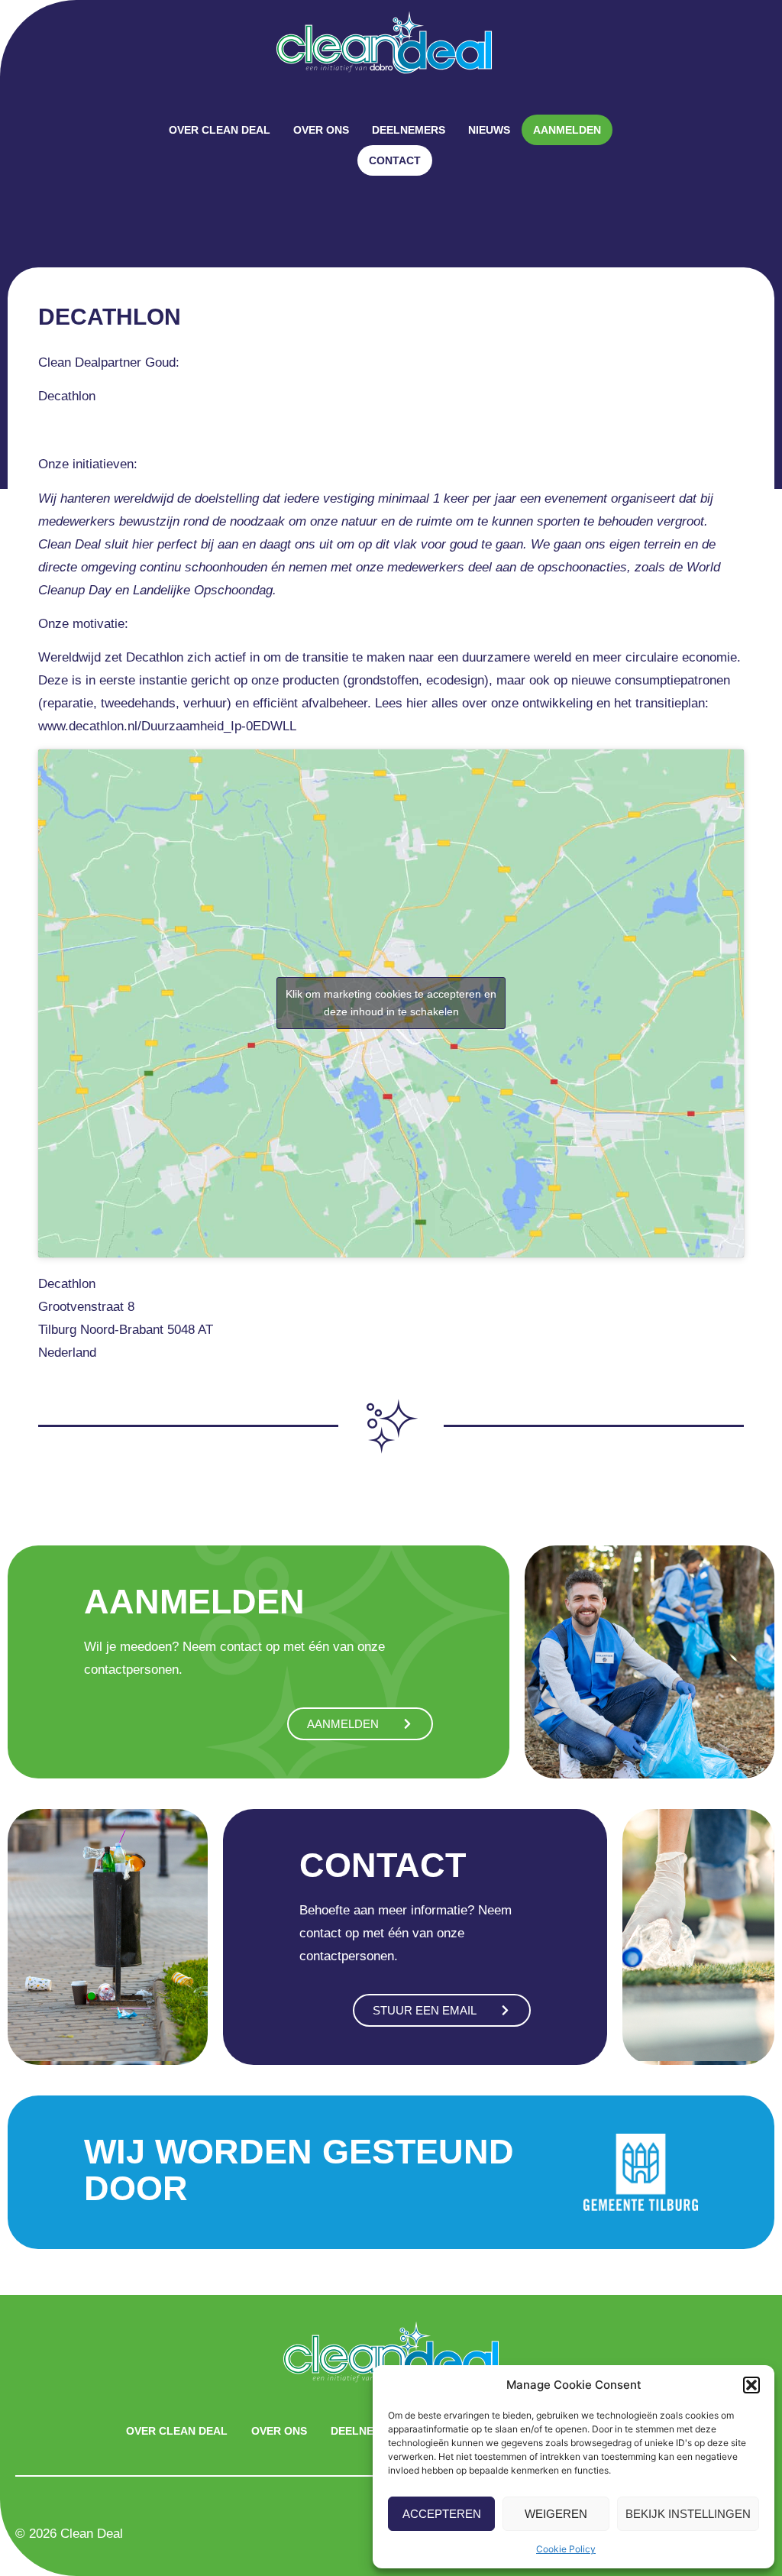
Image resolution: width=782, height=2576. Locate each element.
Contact (395, 160)
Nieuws (489, 130)
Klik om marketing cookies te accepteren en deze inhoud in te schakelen (391, 1003)
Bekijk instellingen (688, 2514)
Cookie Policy (566, 2549)
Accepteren (442, 2514)
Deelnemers (409, 130)
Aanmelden (567, 130)
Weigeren (556, 2514)
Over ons (321, 130)
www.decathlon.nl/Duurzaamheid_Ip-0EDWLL (167, 726)
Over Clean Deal (220, 130)
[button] (751, 2385)
